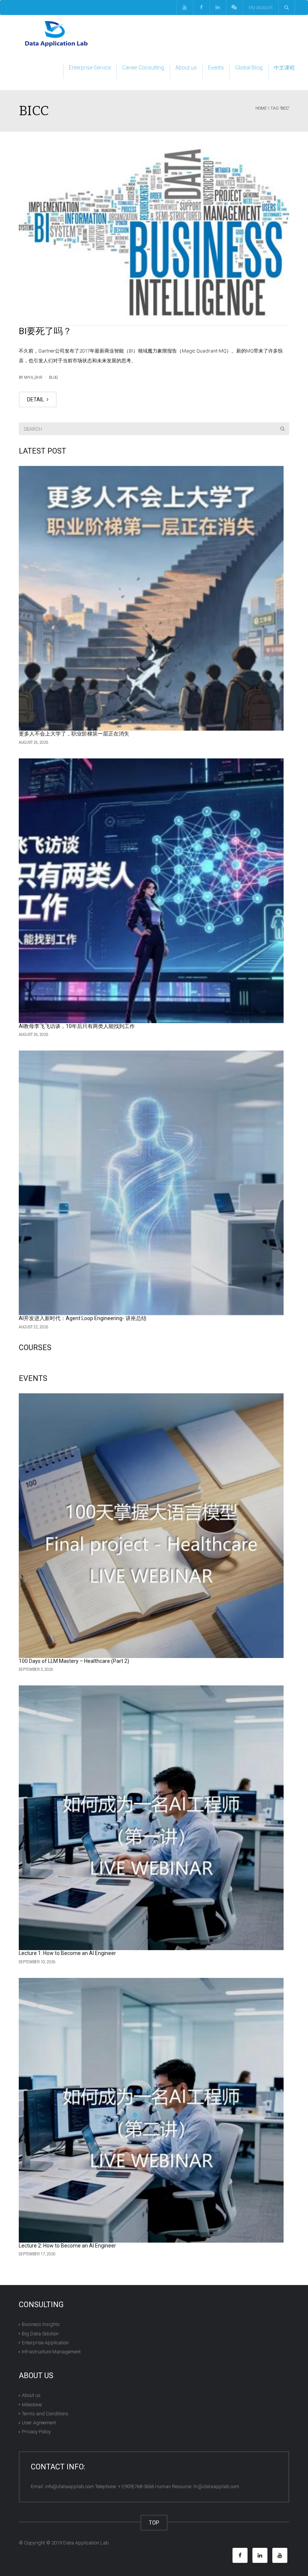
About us (186, 68)
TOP (154, 2523)
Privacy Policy (36, 2432)
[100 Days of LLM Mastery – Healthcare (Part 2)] (151, 1526)
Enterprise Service (90, 68)
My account (261, 7)
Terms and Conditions (45, 2414)
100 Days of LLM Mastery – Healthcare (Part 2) (74, 1661)
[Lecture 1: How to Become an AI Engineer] (151, 1818)
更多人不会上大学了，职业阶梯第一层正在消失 (74, 734)
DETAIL (36, 399)
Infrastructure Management (51, 2352)
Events (216, 68)
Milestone (32, 2404)
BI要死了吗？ (45, 331)
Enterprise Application (45, 2343)
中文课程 (284, 68)
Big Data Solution (40, 2333)
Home (261, 108)
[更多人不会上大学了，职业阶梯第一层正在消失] (151, 598)
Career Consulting (143, 68)
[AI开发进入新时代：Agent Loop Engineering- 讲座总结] (151, 1183)
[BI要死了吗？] (154, 232)
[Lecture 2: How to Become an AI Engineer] (151, 2110)
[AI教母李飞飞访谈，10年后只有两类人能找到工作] (151, 891)
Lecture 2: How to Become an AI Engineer (67, 2246)
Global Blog (249, 68)
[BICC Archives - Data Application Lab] (56, 34)
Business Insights (41, 2324)
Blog (54, 378)
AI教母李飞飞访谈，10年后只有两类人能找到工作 (77, 1026)
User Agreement (39, 2423)
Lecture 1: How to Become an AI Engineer (67, 1953)
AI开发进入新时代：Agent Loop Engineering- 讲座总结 (83, 1318)
